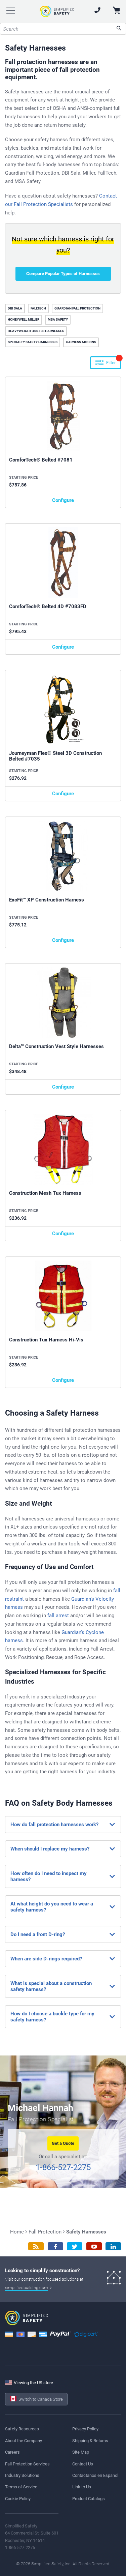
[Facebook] (55, 2246)
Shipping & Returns (90, 2441)
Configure (63, 500)
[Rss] (36, 2246)
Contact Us (83, 2464)
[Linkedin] (113, 2246)
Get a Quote (63, 2143)
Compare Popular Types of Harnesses (63, 274)
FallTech (38, 308)
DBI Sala (15, 308)
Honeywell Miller (24, 319)
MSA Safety (58, 319)
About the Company (24, 2441)
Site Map (81, 2452)
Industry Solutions (22, 2475)
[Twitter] (75, 2246)
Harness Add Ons (81, 342)
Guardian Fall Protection (77, 308)
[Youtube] (94, 2246)
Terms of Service (21, 2487)
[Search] (119, 29)
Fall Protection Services (27, 2464)
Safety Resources (22, 2429)
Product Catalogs (89, 2499)
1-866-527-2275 (63, 2167)
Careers (12, 2452)
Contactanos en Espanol (95, 2475)
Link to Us (82, 2487)
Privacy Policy (85, 2429)
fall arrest (58, 1616)
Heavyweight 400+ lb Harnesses (36, 331)
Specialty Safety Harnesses (33, 342)
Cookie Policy (18, 2499)
